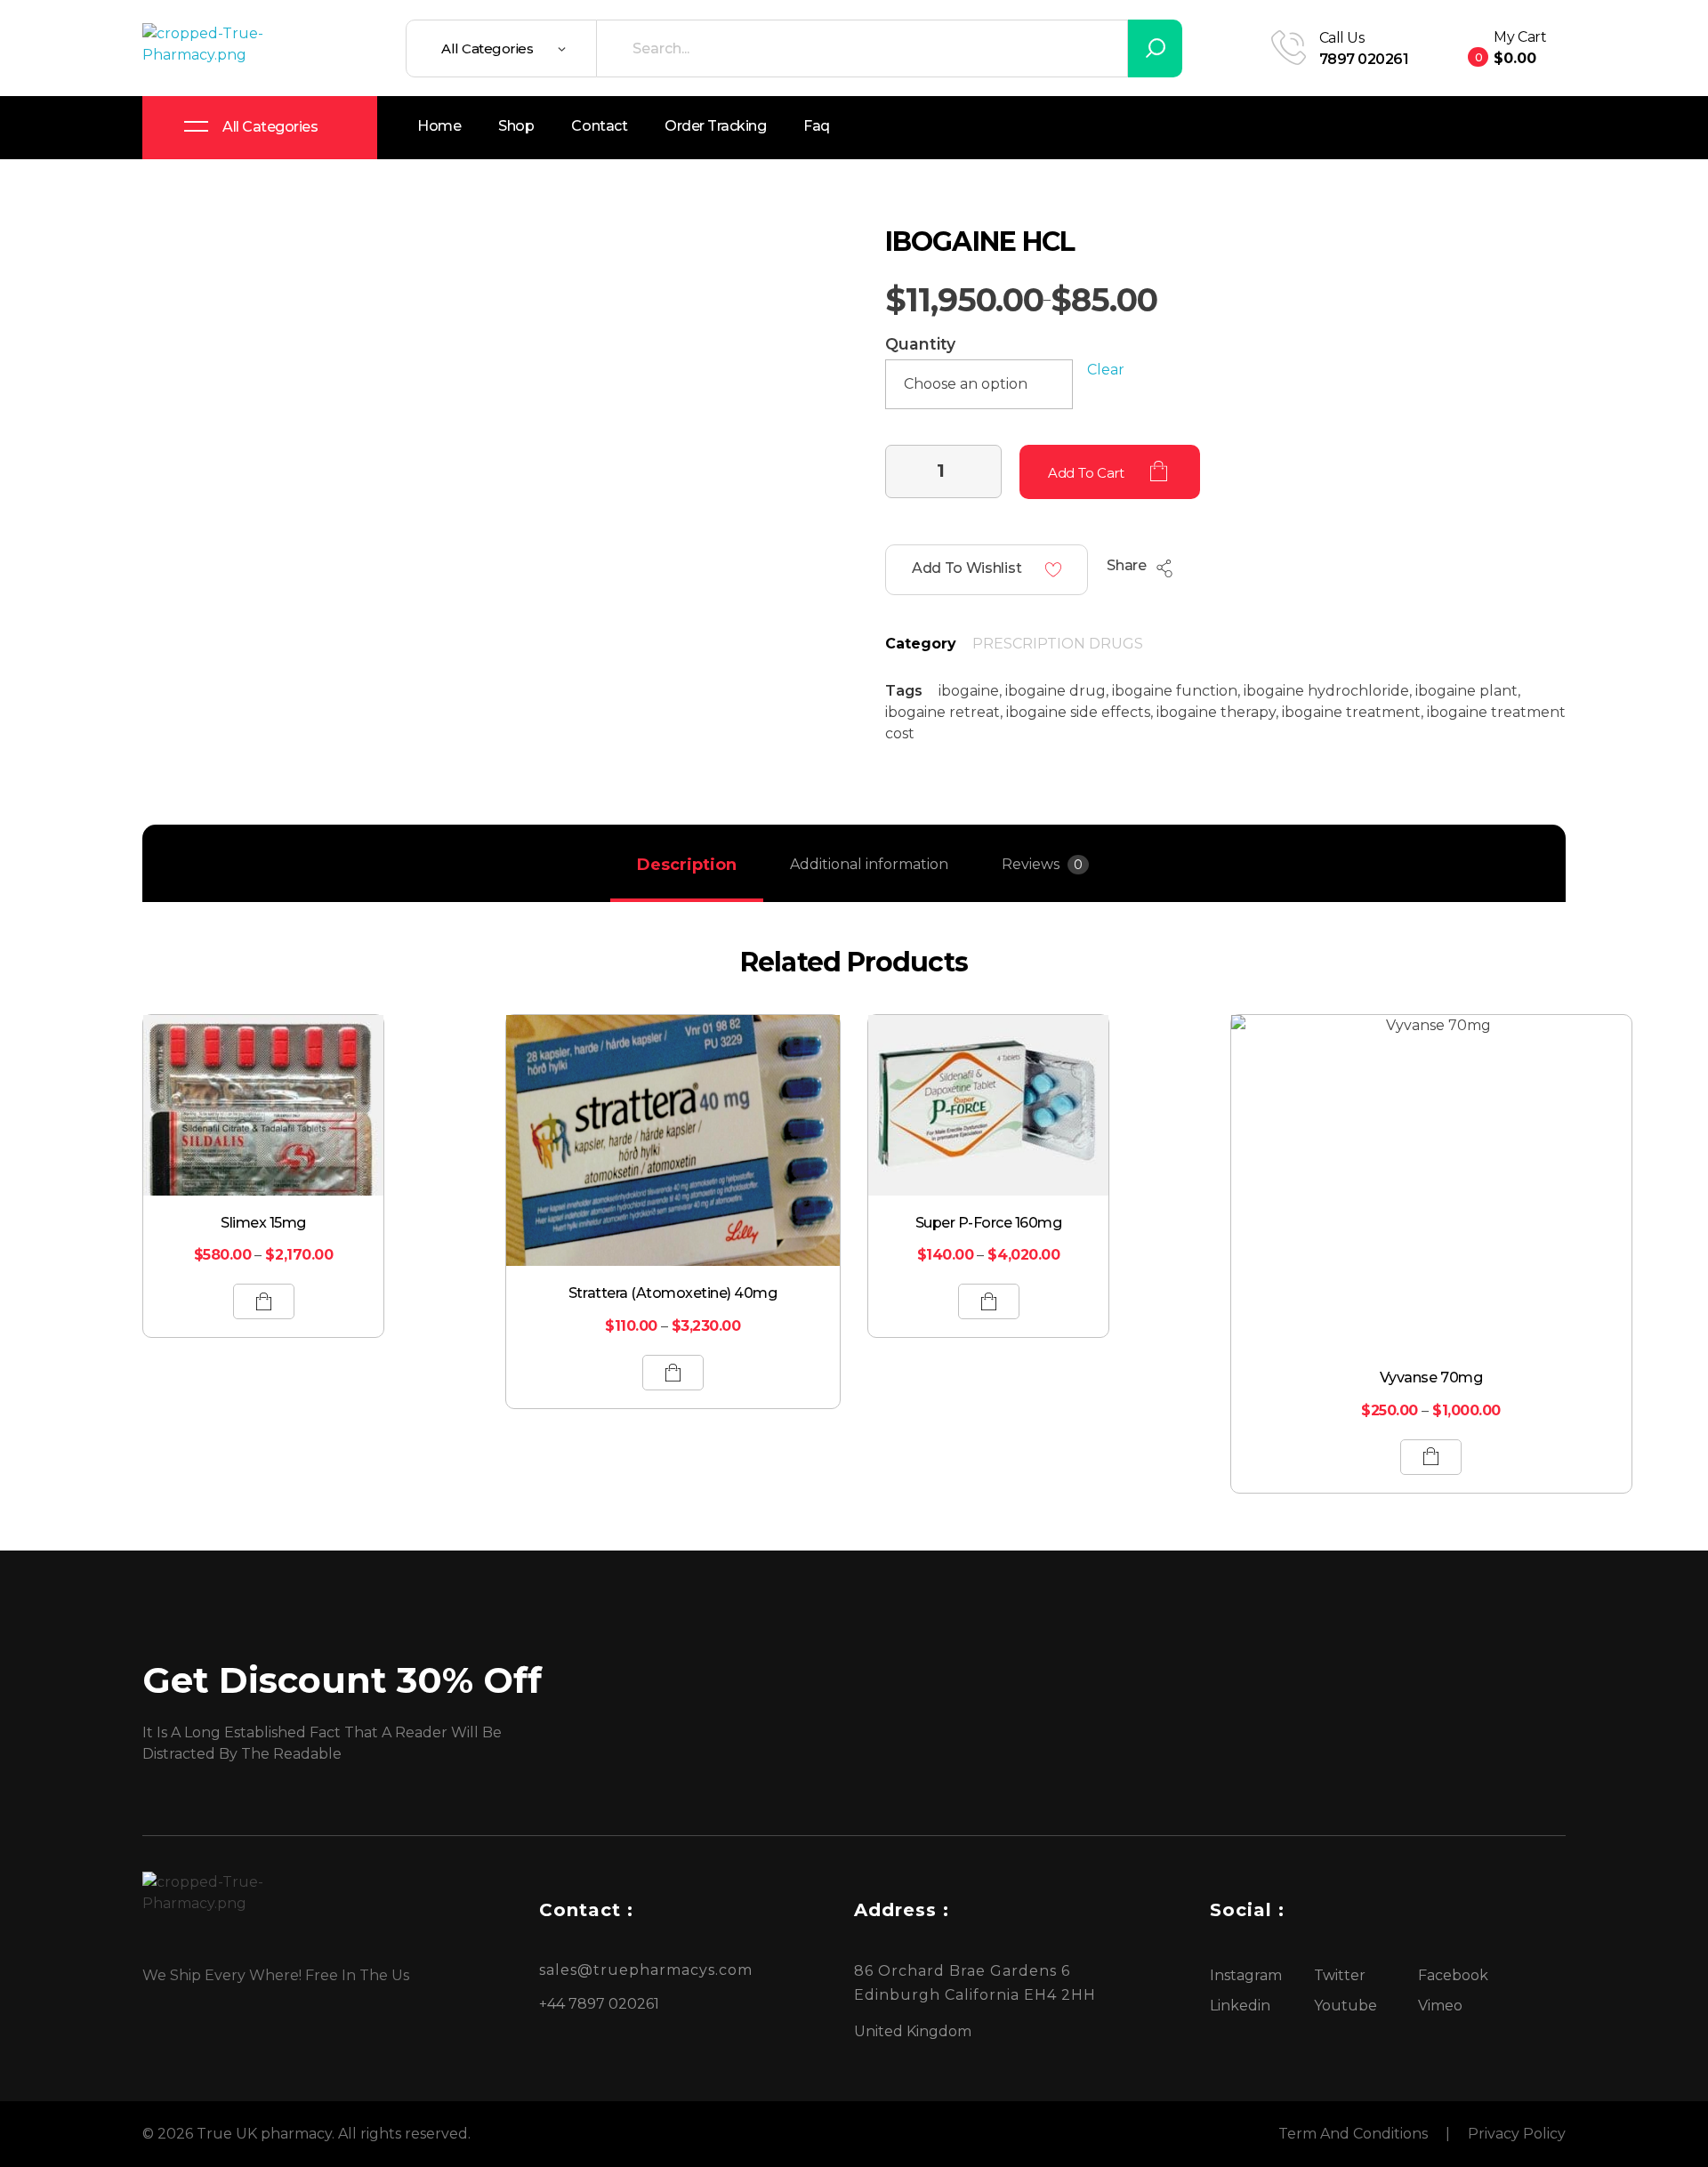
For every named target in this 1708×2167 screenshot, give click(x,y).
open (1566, 253)
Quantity (920, 344)
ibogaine (969, 691)
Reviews (1042, 864)
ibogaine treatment (1351, 712)
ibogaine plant (1466, 691)
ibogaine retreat (943, 712)
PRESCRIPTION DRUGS (1058, 644)
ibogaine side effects (1078, 712)
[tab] (687, 865)
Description (687, 865)
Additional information (869, 864)
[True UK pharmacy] (209, 48)
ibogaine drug (1055, 691)
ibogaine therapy (1216, 712)
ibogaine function (1175, 691)
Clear (1106, 370)
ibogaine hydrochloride (1326, 691)
